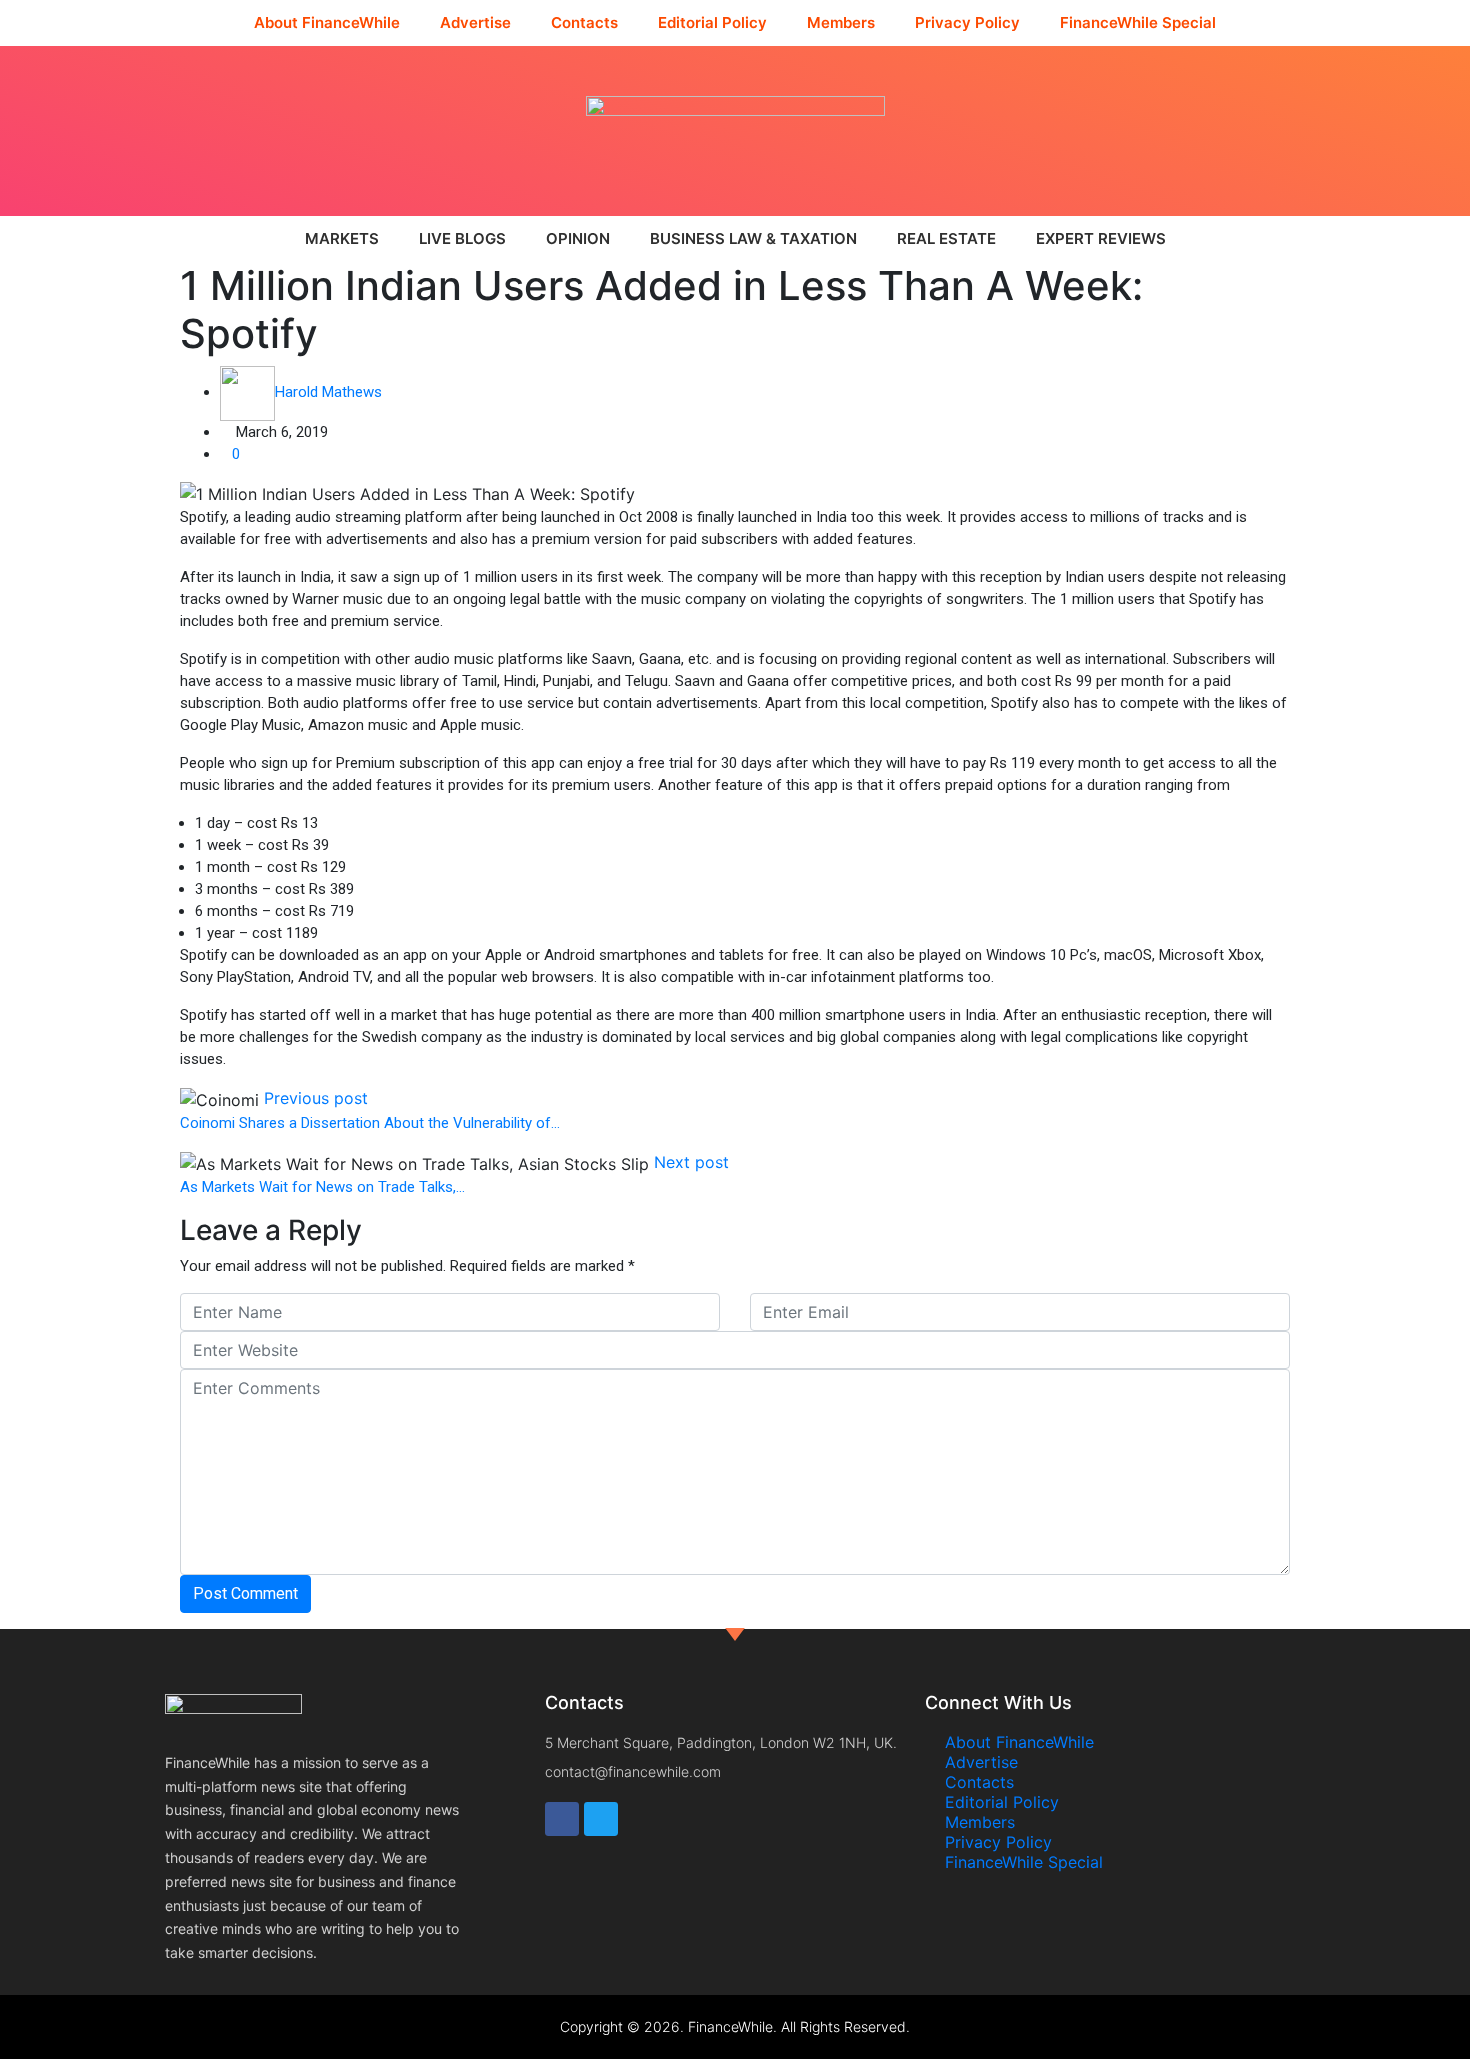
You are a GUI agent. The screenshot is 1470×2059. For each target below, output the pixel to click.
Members (841, 22)
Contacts (584, 22)
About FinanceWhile (327, 22)
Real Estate (946, 238)
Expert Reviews (1101, 238)
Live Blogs (462, 238)
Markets (342, 238)
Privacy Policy (967, 22)
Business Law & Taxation (753, 238)
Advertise (475, 22)
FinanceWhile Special (1138, 22)
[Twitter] (601, 1819)
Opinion (578, 238)
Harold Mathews (328, 392)
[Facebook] (562, 1819)
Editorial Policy (712, 22)
